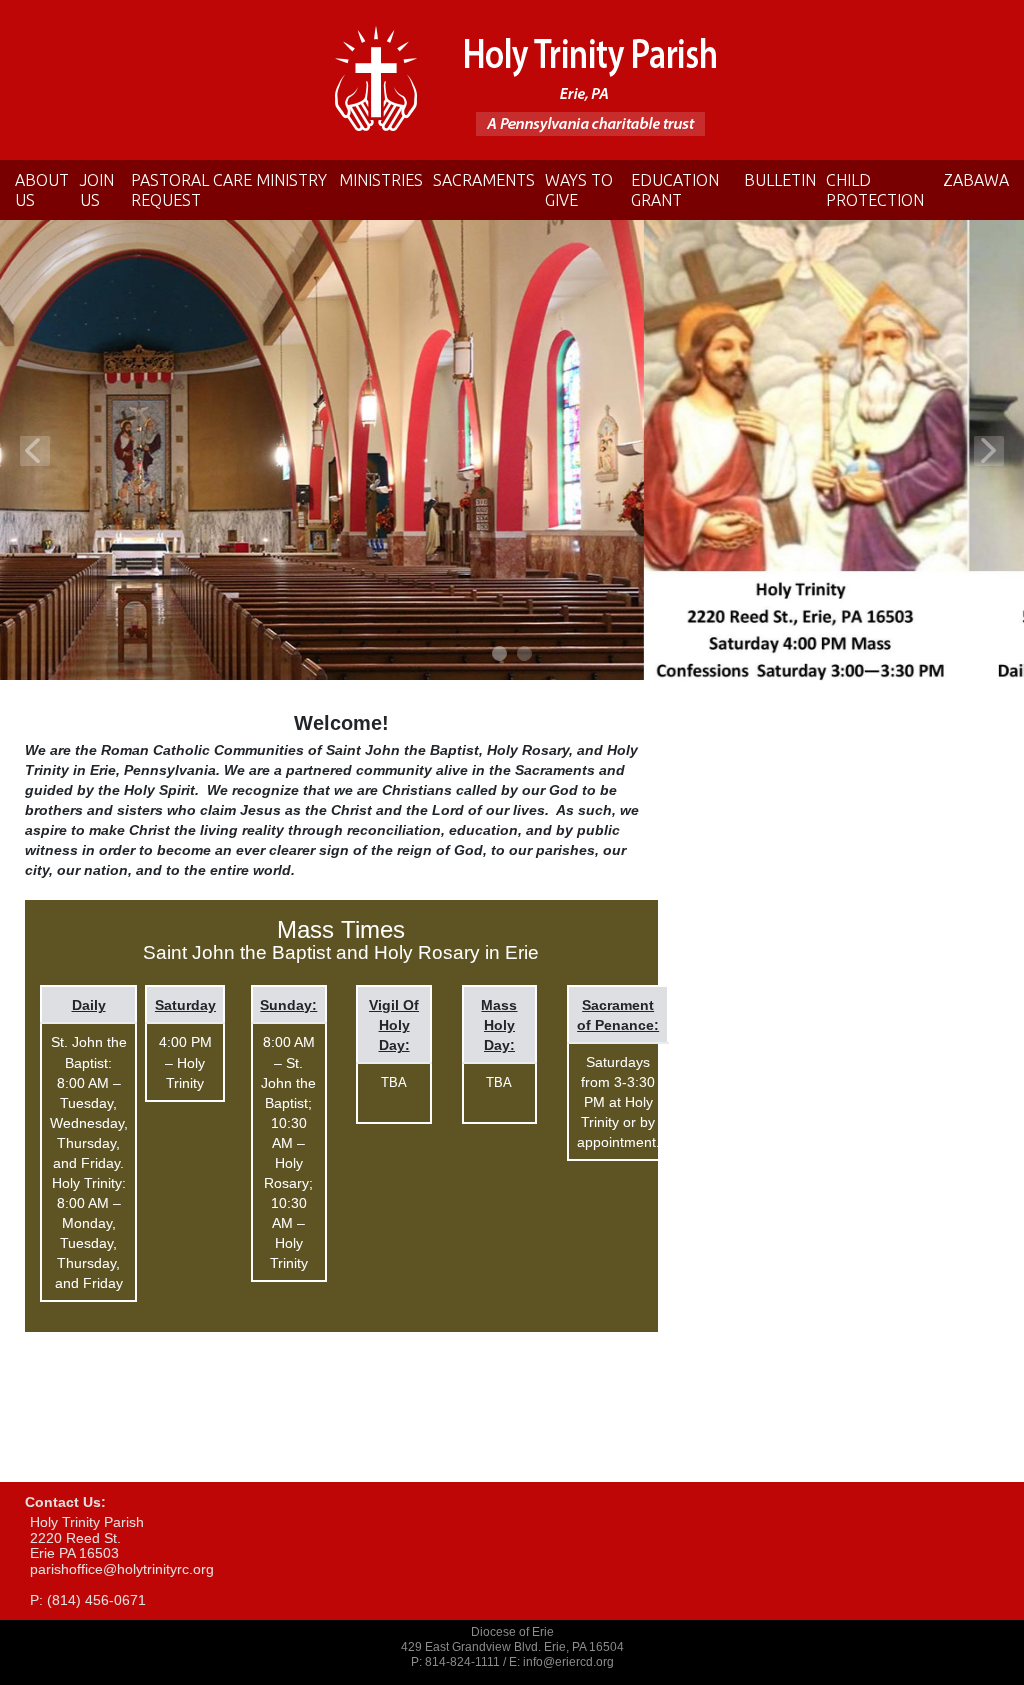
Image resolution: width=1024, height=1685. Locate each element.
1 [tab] (500, 654)
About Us (42, 190)
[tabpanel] (512, 450)
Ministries (381, 180)
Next (989, 451)
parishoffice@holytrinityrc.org (122, 1569)
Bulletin (780, 180)
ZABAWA (976, 180)
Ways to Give (579, 190)
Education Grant (675, 190)
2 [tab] (525, 654)
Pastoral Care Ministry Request (229, 190)
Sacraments (484, 180)
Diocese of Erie (512, 1632)
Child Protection (875, 190)
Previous (35, 451)
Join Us (97, 190)
